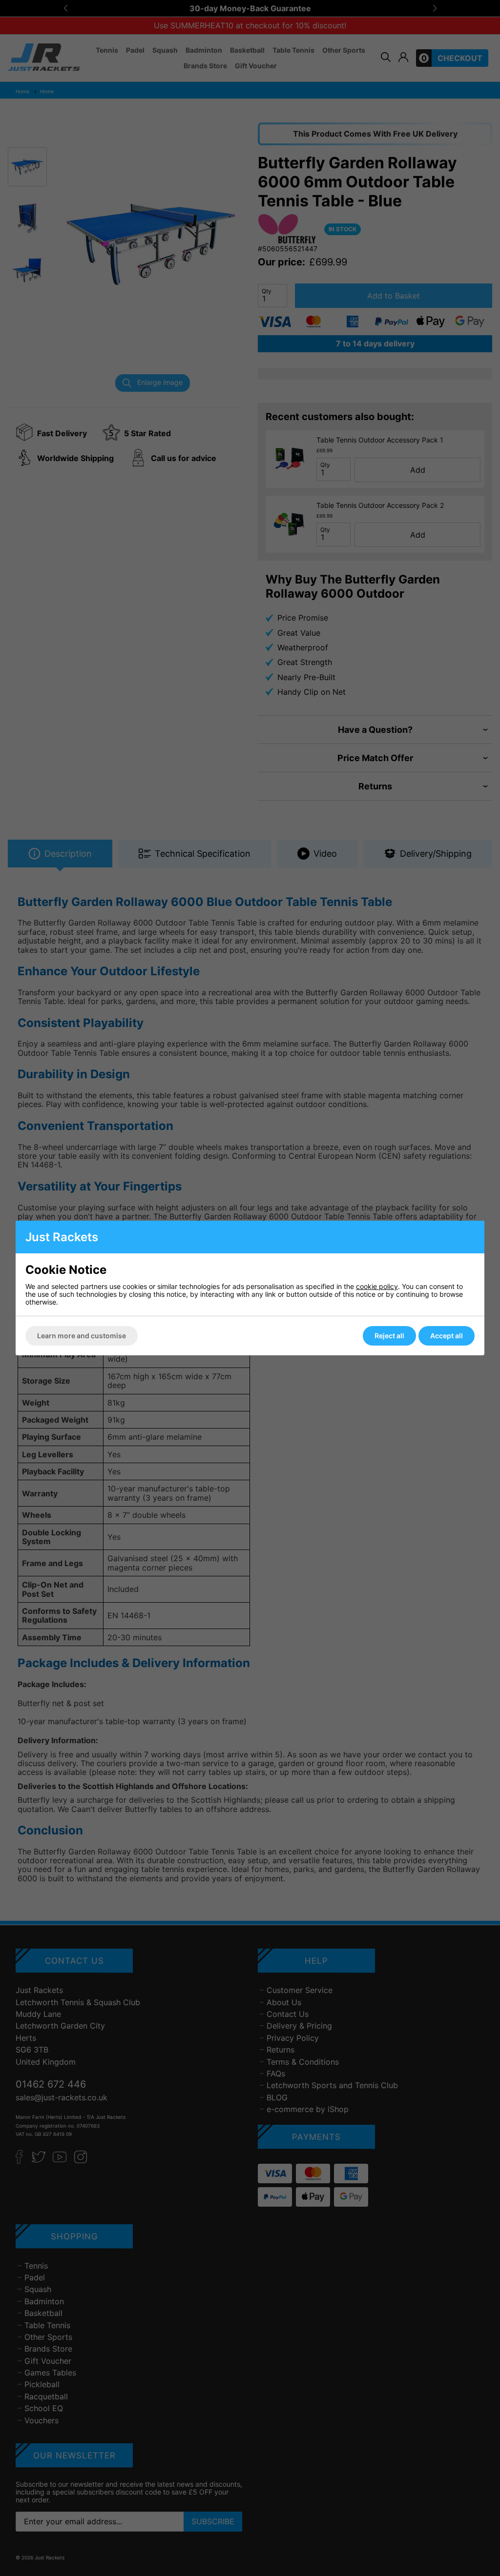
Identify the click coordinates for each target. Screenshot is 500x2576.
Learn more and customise (82, 1336)
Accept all (447, 1336)
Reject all (389, 1336)
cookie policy (377, 1286)
